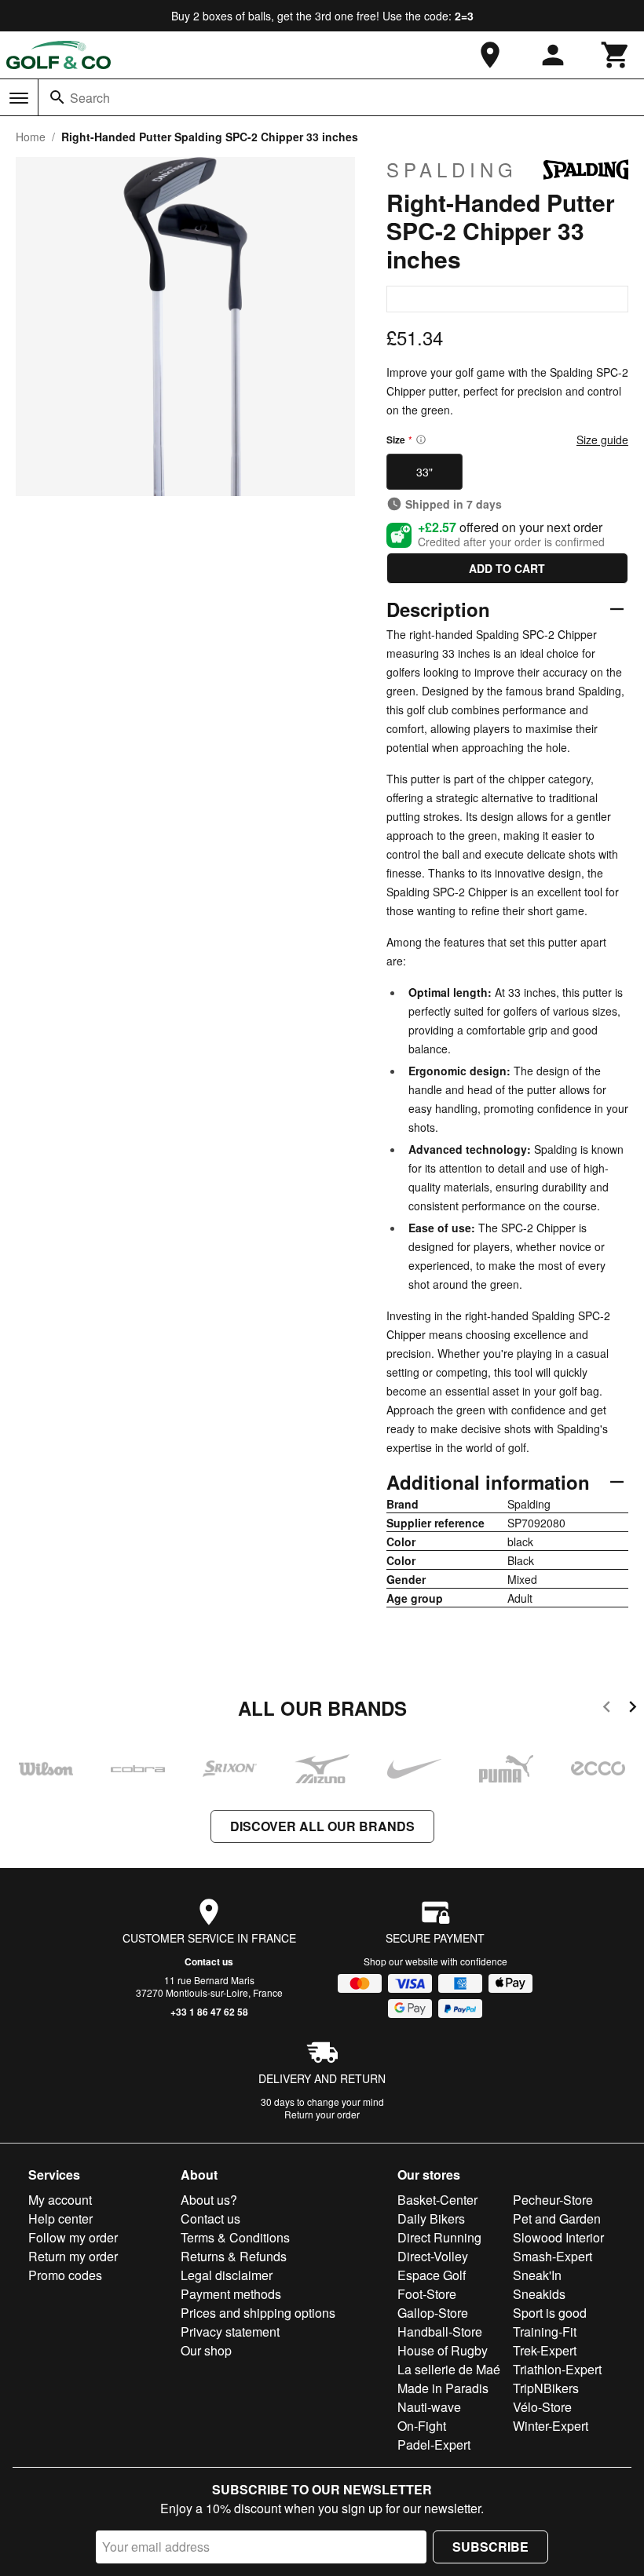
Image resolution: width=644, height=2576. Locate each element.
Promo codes (65, 2275)
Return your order (322, 2114)
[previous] (607, 1709)
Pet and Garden (557, 2218)
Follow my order (73, 2237)
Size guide (602, 440)
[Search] (57, 97)
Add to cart (507, 568)
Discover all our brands (322, 1826)
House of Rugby (443, 2350)
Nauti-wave (429, 2407)
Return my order (73, 2256)
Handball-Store (440, 2332)
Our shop (206, 2350)
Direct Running (439, 2237)
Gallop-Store (433, 2313)
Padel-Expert (434, 2445)
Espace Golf (432, 2275)
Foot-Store (427, 2294)
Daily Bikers (431, 2218)
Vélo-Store (542, 2407)
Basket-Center (437, 2200)
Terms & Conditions (235, 2237)
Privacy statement (230, 2332)
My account (60, 2200)
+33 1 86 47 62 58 (209, 2012)
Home (31, 137)
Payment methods (231, 2294)
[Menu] (19, 98)
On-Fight (422, 2426)
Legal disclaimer (227, 2275)
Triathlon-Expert (557, 2369)
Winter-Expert (551, 2426)
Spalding (452, 170)
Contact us (209, 1961)
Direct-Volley (433, 2256)
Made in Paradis (443, 2388)
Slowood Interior (558, 2237)
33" (424, 472)
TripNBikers (546, 2388)
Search (90, 98)
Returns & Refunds (234, 2256)
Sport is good (550, 2313)
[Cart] (616, 55)
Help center (60, 2218)
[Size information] (421, 440)
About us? (209, 2200)
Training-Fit (545, 2332)
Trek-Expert (545, 2350)
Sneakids (539, 2294)
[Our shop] (490, 55)
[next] (633, 1709)
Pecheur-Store (553, 2200)
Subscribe (490, 2547)
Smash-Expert (553, 2256)
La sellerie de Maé (449, 2369)
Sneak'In (537, 2275)
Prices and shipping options (258, 2313)
